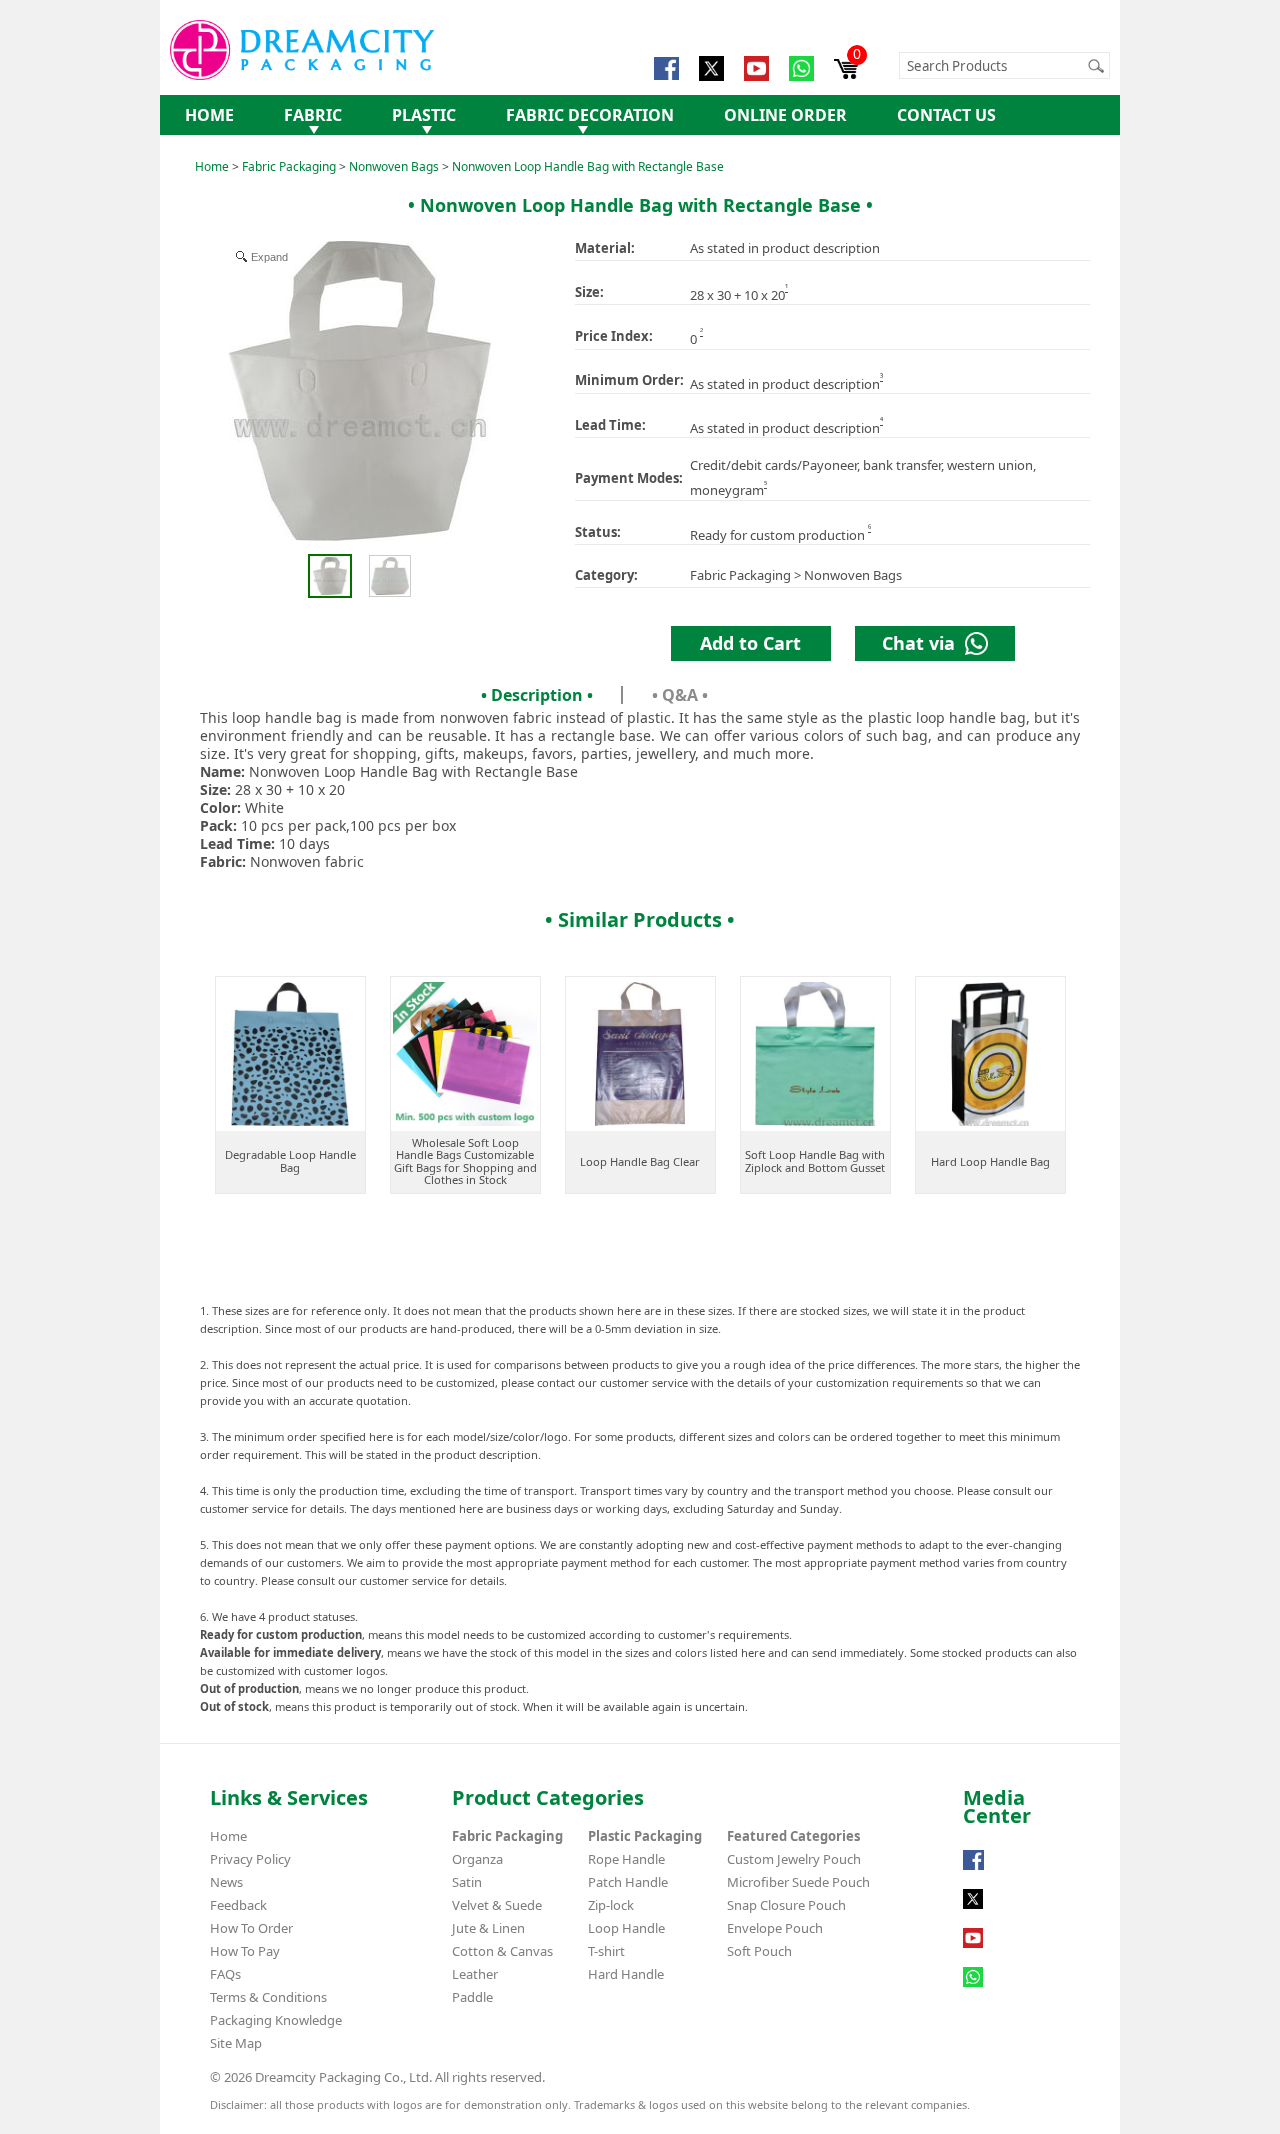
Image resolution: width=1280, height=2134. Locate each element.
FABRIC (313, 115)
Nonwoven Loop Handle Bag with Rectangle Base (588, 166)
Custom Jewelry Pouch (794, 1859)
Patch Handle (628, 1882)
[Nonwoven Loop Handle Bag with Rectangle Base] (329, 576)
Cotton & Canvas (502, 1951)
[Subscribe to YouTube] (973, 1948)
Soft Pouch (759, 1951)
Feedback (238, 1905)
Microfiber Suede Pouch (798, 1882)
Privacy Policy (250, 1859)
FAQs (225, 1974)
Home (212, 166)
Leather (475, 1974)
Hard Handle (626, 1974)
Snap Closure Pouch (786, 1905)
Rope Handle (626, 1859)
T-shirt (606, 1951)
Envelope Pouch (775, 1928)
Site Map (236, 2043)
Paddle (472, 1997)
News (226, 1882)
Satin (467, 1882)
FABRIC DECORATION (590, 115)
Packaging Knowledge (276, 2020)
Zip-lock (611, 1905)
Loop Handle (626, 1928)
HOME (209, 115)
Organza (477, 1859)
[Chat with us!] (973, 1987)
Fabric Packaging (289, 166)
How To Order (251, 1928)
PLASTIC (424, 115)
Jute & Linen (488, 1928)
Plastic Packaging (645, 1836)
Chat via (923, 643)
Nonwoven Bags (394, 166)
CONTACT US (946, 115)
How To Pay (245, 1951)
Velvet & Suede (497, 1905)
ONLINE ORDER (785, 115)
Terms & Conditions (268, 1997)
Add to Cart (750, 643)
